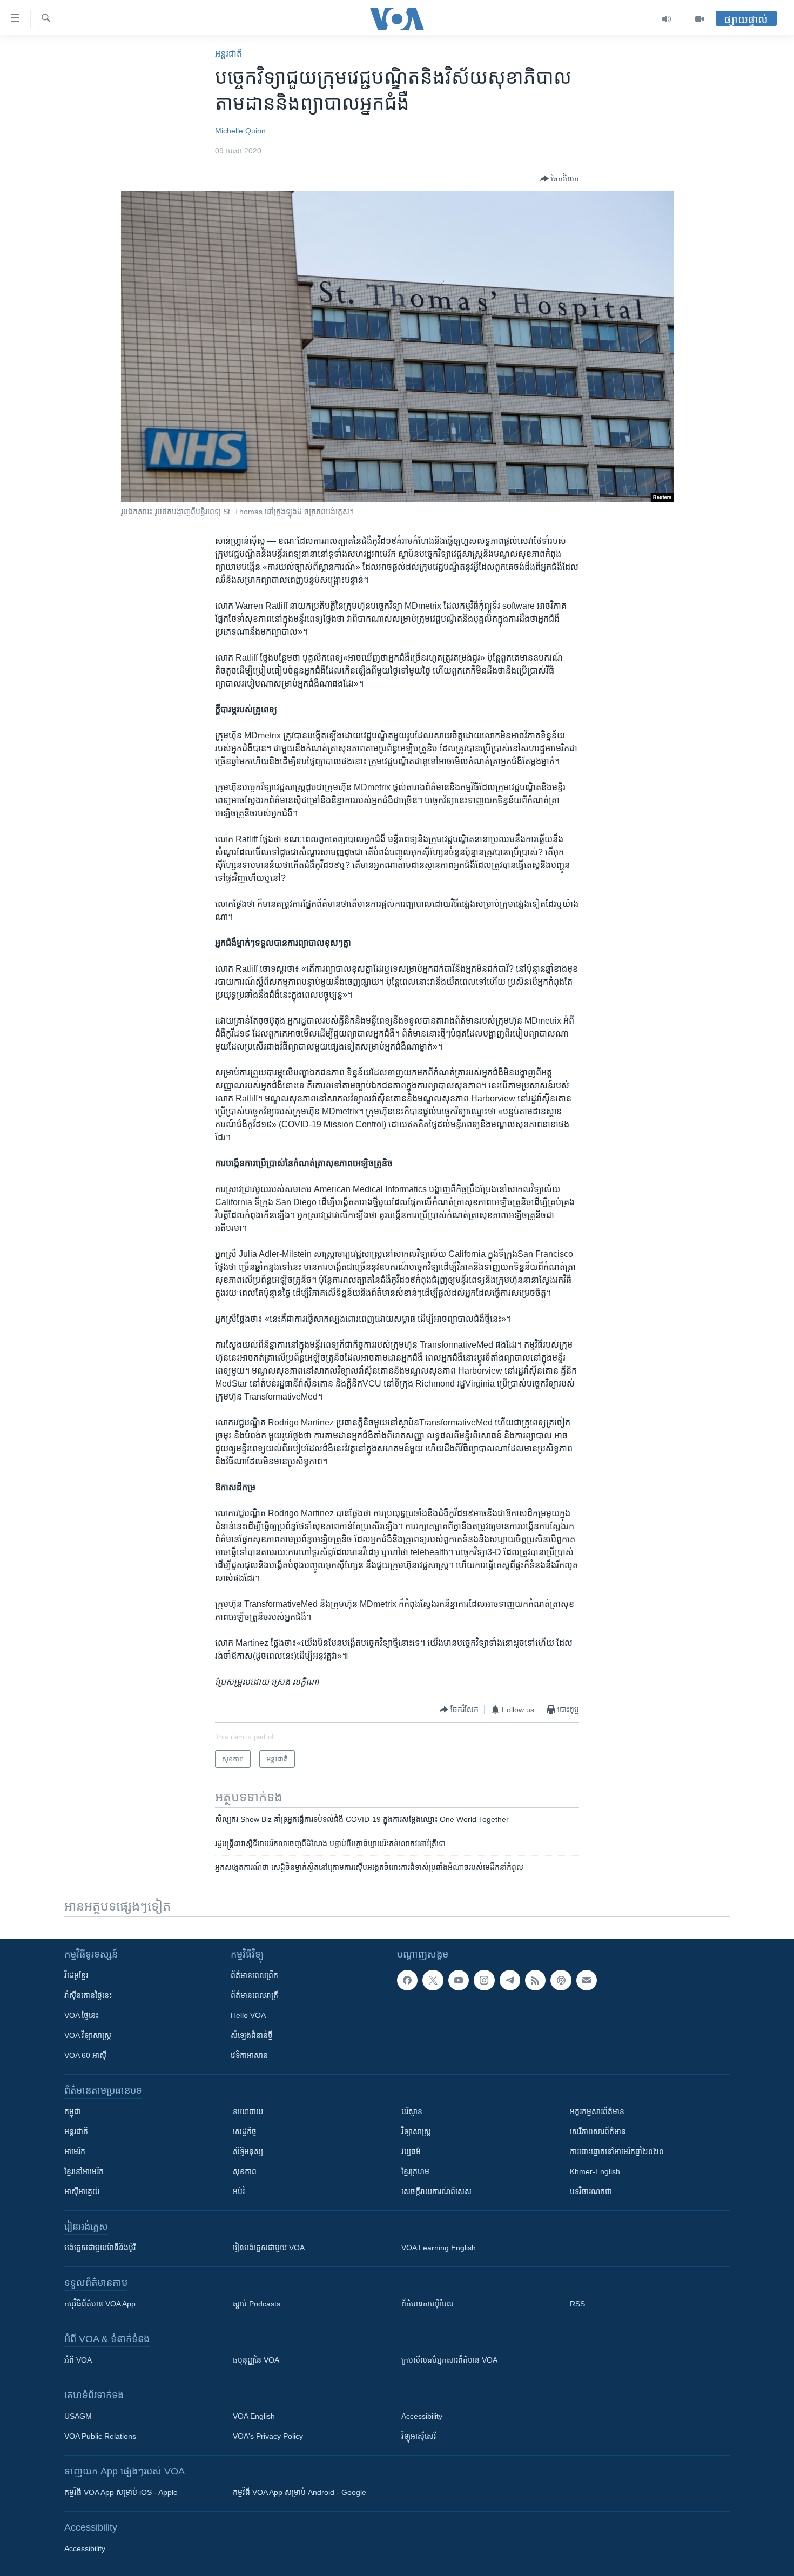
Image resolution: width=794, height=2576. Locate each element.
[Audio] (667, 19)
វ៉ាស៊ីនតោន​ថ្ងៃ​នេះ (88, 1995)
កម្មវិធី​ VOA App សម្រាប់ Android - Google (300, 2492)
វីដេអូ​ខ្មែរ (76, 1975)
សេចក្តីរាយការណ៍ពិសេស (436, 2191)
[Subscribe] (587, 1980)
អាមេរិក (75, 2151)
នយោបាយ (248, 2111)
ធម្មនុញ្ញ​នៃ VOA (256, 2360)
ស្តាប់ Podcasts (257, 2304)
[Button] (560, 179)
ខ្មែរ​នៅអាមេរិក (84, 2171)
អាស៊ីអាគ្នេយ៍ (82, 2191)
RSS (577, 2304)
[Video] (699, 19)
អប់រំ (239, 2191)
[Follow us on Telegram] (510, 1980)
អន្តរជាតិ (228, 54)
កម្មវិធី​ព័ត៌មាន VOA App (100, 2304)
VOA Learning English (439, 2248)
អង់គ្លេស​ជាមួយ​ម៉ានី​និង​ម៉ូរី (100, 2248)
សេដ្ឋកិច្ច (245, 2131)
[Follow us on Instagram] (484, 1980)
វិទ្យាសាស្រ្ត (416, 2131)
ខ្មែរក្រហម (415, 2171)
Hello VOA (248, 2015)
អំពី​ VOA (78, 2360)
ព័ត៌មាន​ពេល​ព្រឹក (254, 1975)
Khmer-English (595, 2171)
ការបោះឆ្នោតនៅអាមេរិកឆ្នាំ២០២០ (617, 2151)
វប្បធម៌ (411, 2151)
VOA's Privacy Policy (268, 2436)
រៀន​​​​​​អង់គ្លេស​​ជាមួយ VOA (269, 2248)
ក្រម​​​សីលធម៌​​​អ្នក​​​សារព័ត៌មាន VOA (449, 2360)
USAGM (78, 2416)
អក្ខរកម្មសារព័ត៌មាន (597, 2111)
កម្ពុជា (73, 2111)
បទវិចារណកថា (591, 2191)
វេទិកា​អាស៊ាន (249, 2055)
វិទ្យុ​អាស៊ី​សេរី (419, 2436)
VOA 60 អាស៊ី (85, 2055)
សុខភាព (245, 2171)
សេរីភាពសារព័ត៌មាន (598, 2131)
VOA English (254, 2416)
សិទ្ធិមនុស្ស (248, 2151)
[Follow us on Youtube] (459, 1980)
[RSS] (535, 1980)
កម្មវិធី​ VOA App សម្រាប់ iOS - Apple (121, 2492)
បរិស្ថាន (412, 2111)
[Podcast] (561, 1980)
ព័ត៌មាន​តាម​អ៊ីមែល (428, 2304)
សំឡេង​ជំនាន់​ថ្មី (252, 2035)
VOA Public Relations (100, 2436)
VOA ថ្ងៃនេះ (81, 2015)
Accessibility (422, 2416)
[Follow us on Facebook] (407, 1980)
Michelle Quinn (240, 131)
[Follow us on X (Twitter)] (433, 1980)
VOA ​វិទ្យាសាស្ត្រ (88, 2035)
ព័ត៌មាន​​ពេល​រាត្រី (254, 1995)
